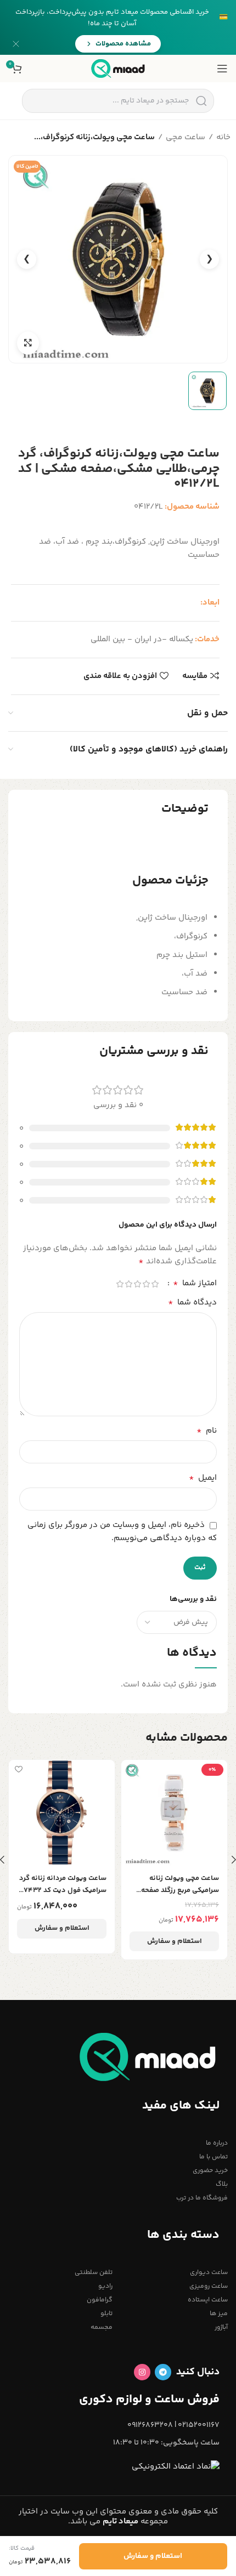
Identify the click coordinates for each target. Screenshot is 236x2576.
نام (207, 1431)
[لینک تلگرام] (163, 2372)
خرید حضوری (210, 2171)
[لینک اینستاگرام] (142, 2372)
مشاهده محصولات (123, 44)
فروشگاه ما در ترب (202, 2198)
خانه (223, 137)
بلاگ (222, 2184)
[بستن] (16, 44)
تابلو (106, 2314)
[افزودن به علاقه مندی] (131, 1769)
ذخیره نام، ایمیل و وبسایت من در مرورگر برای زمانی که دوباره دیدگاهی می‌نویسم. (122, 1532)
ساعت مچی (186, 137)
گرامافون (100, 2300)
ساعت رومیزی (209, 2286)
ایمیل (203, 1478)
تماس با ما (213, 2157)
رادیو (105, 2286)
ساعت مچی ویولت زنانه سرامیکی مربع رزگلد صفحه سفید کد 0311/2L (180, 1885)
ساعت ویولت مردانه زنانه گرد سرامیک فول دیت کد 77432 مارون (63, 1885)
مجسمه (102, 2327)
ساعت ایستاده (208, 2300)
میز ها (219, 2314)
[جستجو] (201, 101)
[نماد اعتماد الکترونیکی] (176, 2467)
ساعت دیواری (209, 2273)
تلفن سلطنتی (94, 2273)
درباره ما (217, 2143)
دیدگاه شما (192, 1303)
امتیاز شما (195, 1284)
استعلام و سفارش (175, 1941)
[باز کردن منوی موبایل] (222, 69)
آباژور (221, 2327)
